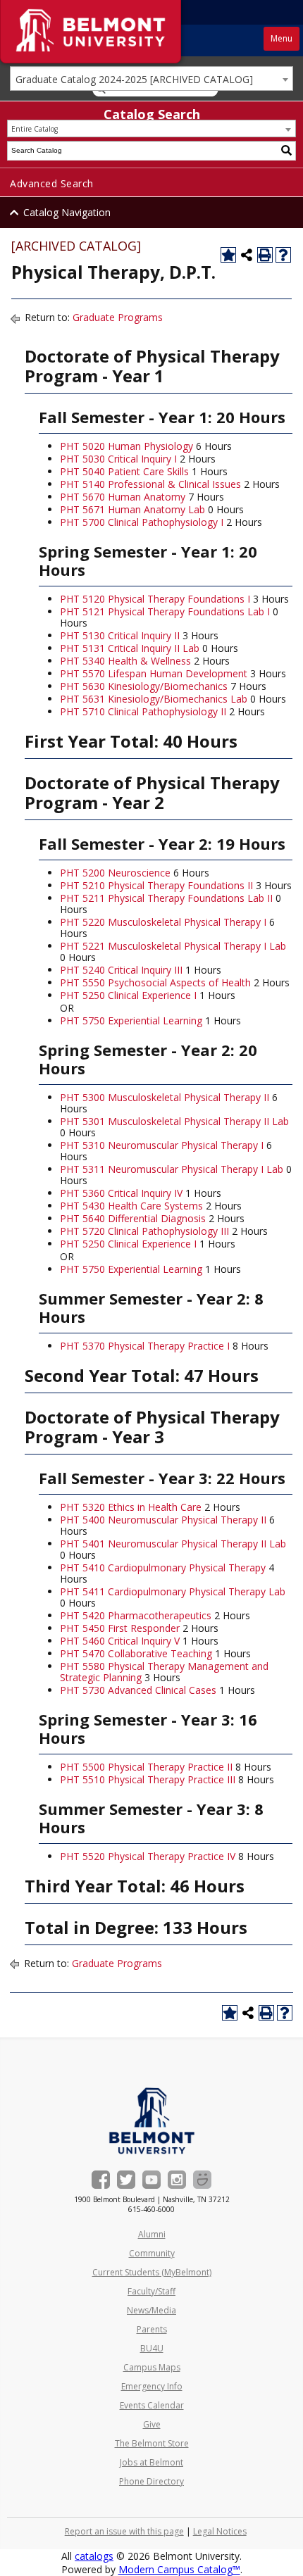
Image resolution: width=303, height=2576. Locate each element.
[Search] (287, 151)
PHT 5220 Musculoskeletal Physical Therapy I (163, 922)
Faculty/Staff (151, 2291)
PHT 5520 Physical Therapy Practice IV (148, 1856)
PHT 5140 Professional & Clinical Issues (150, 484)
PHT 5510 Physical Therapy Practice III (148, 1779)
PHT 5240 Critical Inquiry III (121, 970)
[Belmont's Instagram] (177, 2180)
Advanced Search (52, 183)
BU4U (152, 2348)
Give (152, 2424)
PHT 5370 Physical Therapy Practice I (145, 1346)
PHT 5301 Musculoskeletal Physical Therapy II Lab (174, 1121)
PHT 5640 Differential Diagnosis (133, 1218)
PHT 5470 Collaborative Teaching (136, 1653)
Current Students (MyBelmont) (152, 2272)
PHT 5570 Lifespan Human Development (154, 673)
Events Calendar (152, 2405)
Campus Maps (152, 2367)
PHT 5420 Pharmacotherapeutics (136, 1615)
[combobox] (151, 78)
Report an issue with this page (124, 2531)
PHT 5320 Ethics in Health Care (131, 1507)
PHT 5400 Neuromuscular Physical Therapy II (163, 1520)
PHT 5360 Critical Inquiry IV (121, 1193)
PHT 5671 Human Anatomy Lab (132, 509)
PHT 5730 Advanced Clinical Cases (138, 1690)
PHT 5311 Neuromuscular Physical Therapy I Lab (172, 1169)
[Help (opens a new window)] (283, 255)
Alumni (152, 2234)
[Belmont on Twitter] (126, 2180)
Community (152, 2253)
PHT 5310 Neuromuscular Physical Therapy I (162, 1145)
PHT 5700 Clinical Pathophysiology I (142, 522)
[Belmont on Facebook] (101, 2180)
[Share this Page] (247, 255)
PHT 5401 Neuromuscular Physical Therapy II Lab (173, 1544)
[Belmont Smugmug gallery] (202, 2180)
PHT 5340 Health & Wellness (125, 661)
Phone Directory (151, 2481)
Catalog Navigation (67, 212)
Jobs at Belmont (151, 2462)
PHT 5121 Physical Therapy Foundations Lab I (165, 611)
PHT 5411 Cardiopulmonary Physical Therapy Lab (173, 1591)
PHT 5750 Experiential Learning (131, 1020)
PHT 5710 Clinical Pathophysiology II (143, 711)
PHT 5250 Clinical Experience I (128, 995)
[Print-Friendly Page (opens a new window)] (265, 255)
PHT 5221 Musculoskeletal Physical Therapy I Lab (173, 946)
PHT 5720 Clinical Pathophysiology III (144, 1231)
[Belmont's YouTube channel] (151, 2180)
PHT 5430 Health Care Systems (131, 1206)
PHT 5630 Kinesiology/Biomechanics (144, 686)
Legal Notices (220, 2531)
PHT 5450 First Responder (120, 1628)
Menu (282, 38)
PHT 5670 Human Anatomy (123, 497)
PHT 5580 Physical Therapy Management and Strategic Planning (164, 1672)
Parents (152, 2329)
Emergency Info (152, 2386)
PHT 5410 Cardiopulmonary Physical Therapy (163, 1567)
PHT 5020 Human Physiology (126, 446)
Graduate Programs (118, 317)
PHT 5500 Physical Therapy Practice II (146, 1767)
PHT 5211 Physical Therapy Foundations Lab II (166, 898)
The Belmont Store (152, 2443)
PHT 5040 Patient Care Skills (124, 471)
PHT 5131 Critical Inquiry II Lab (130, 648)
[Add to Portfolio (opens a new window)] (228, 255)
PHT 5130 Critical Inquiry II (120, 635)
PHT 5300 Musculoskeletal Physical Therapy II (165, 1097)
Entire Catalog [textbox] (35, 129)
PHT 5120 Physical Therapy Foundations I (155, 599)
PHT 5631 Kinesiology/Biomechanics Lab (154, 699)
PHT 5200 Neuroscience (115, 873)
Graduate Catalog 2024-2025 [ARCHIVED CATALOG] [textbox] (134, 79)
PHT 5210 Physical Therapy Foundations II (156, 885)
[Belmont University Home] (152, 2121)
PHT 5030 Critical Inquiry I (118, 459)
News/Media (151, 2310)
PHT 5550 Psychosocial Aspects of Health (155, 982)
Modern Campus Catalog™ (179, 2569)
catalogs (94, 2556)
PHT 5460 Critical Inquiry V (120, 1641)
